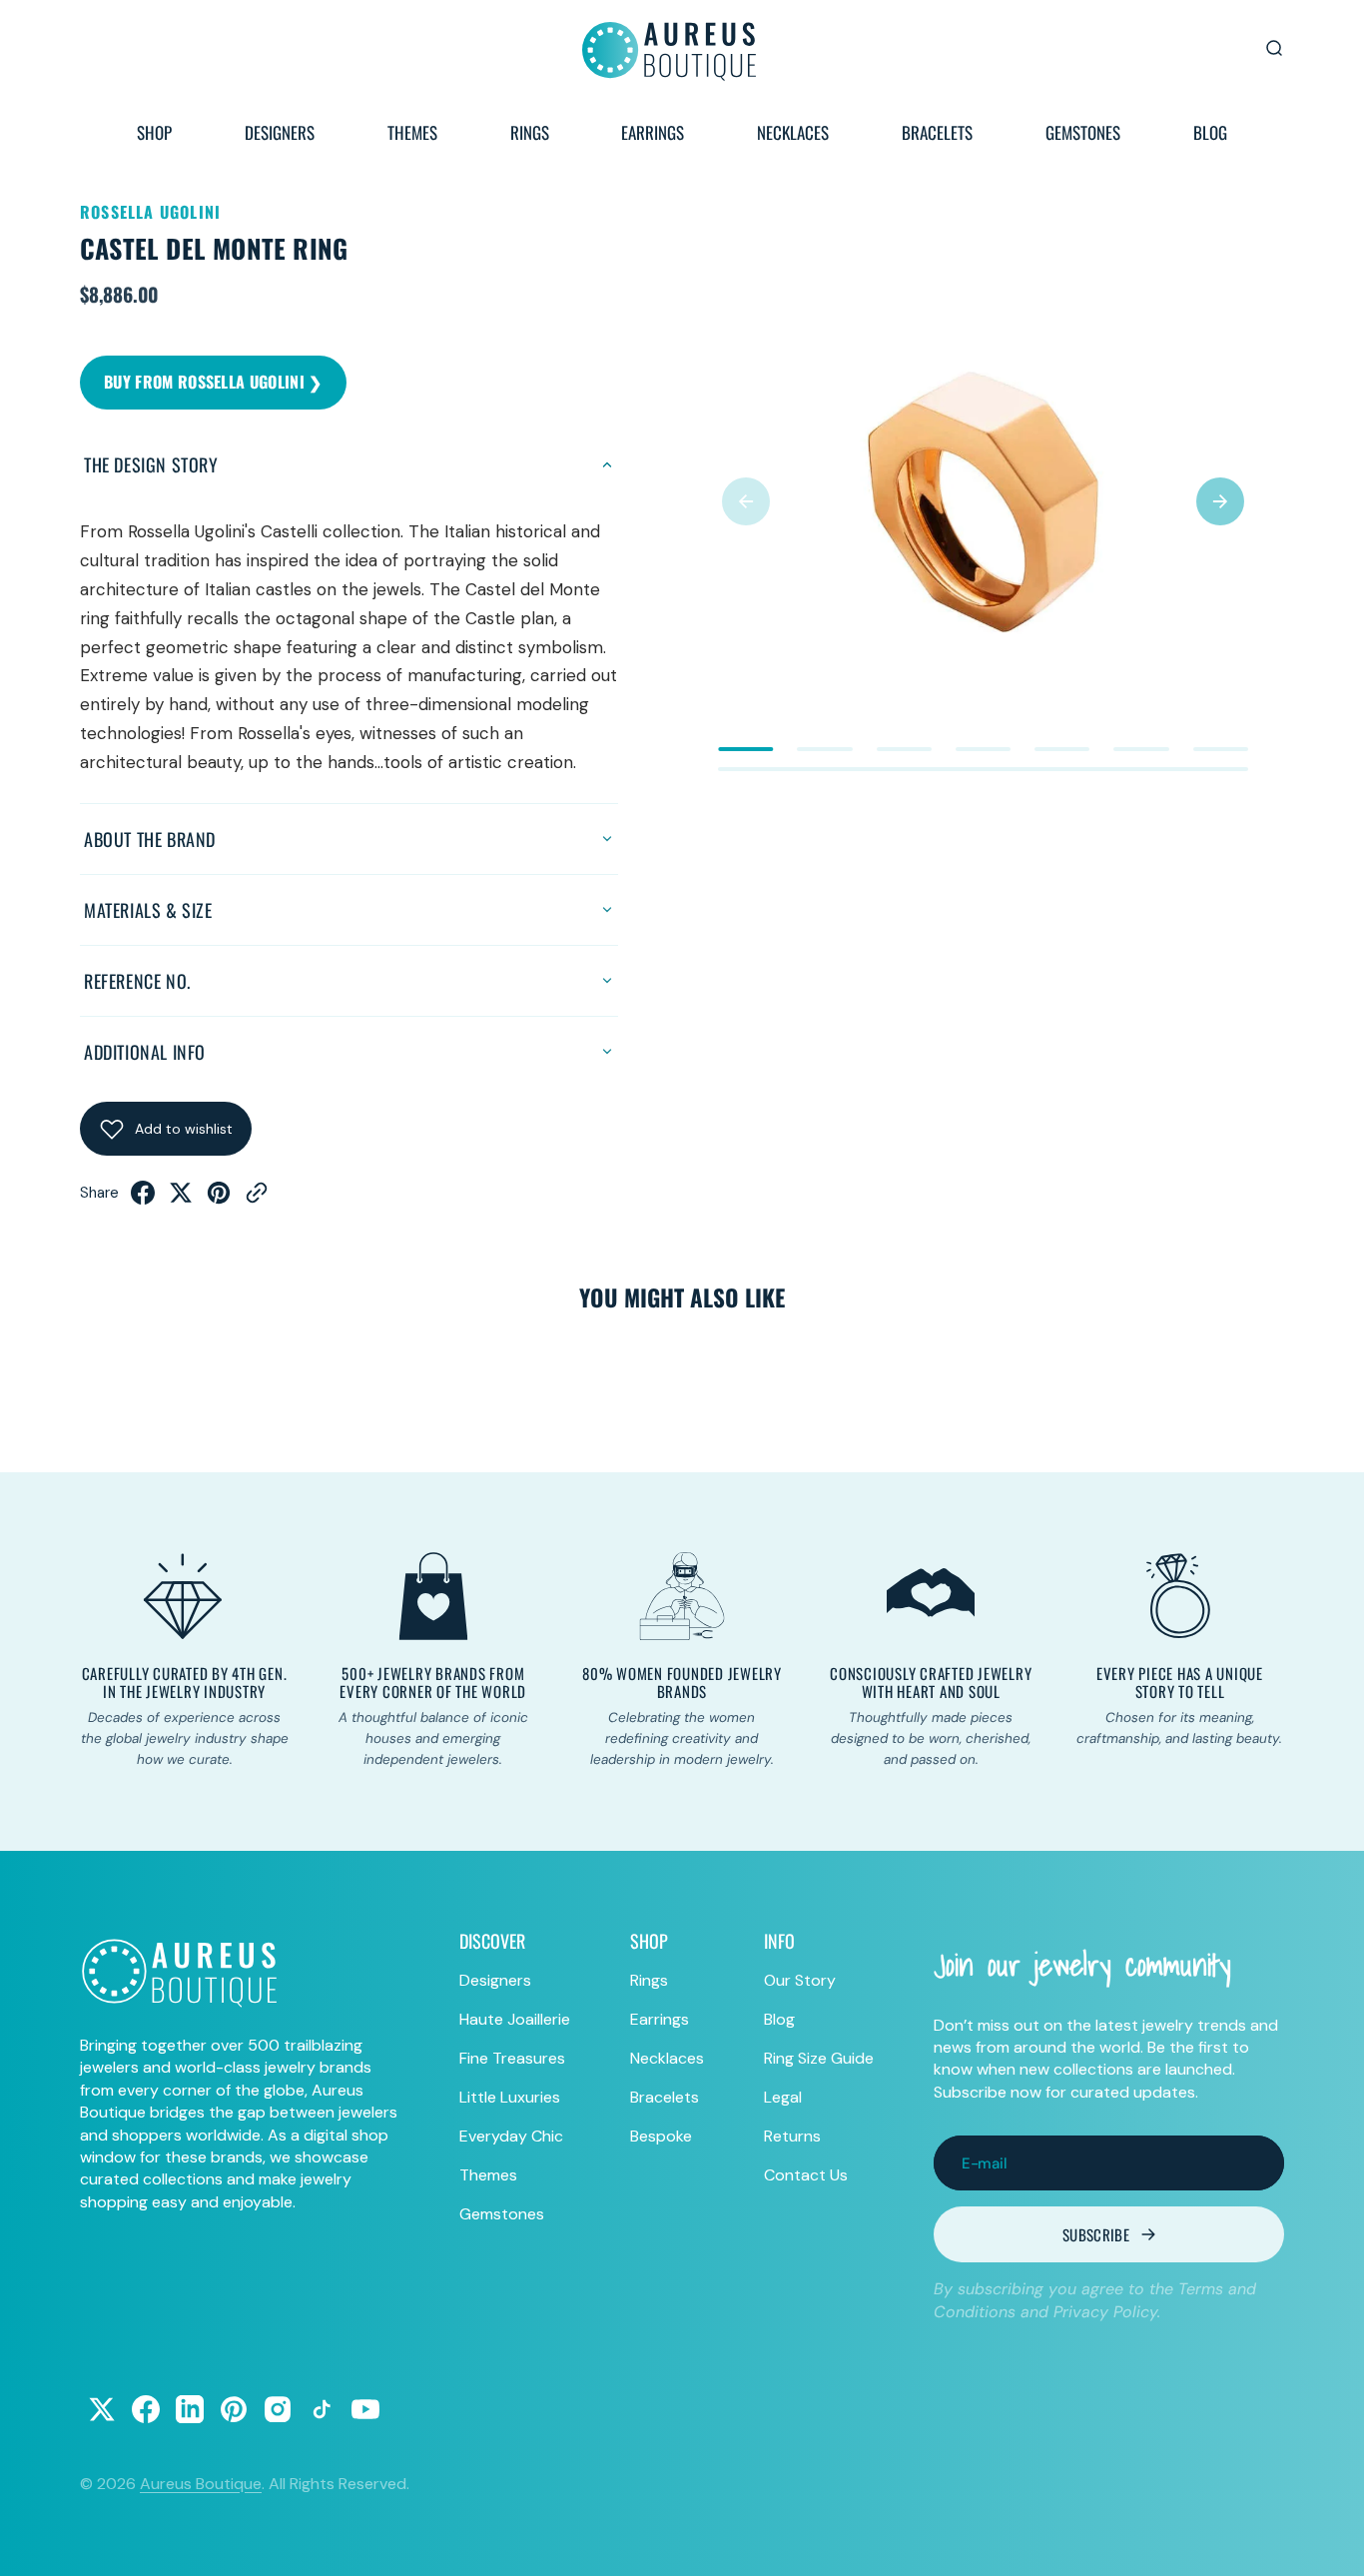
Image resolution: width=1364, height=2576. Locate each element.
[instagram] (278, 2409)
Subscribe (1096, 2234)
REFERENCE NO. (137, 981)
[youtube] (365, 2409)
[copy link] (257, 1199)
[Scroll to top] (1330, 2542)
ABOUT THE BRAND (150, 839)
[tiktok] (322, 2409)
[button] (746, 501)
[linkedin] (190, 2409)
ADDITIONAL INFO (145, 1052)
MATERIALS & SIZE (148, 910)
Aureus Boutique (201, 2484)
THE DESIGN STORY (151, 464)
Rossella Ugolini (150, 212)
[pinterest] (219, 1199)
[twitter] (181, 1199)
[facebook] (143, 1199)
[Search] (1274, 48)
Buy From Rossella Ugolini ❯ (213, 382)
